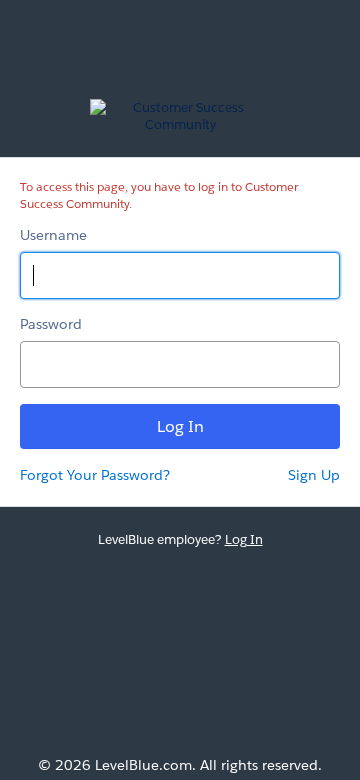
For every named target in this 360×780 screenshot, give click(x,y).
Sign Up (314, 475)
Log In (244, 539)
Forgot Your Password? (95, 475)
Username (53, 235)
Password (51, 324)
